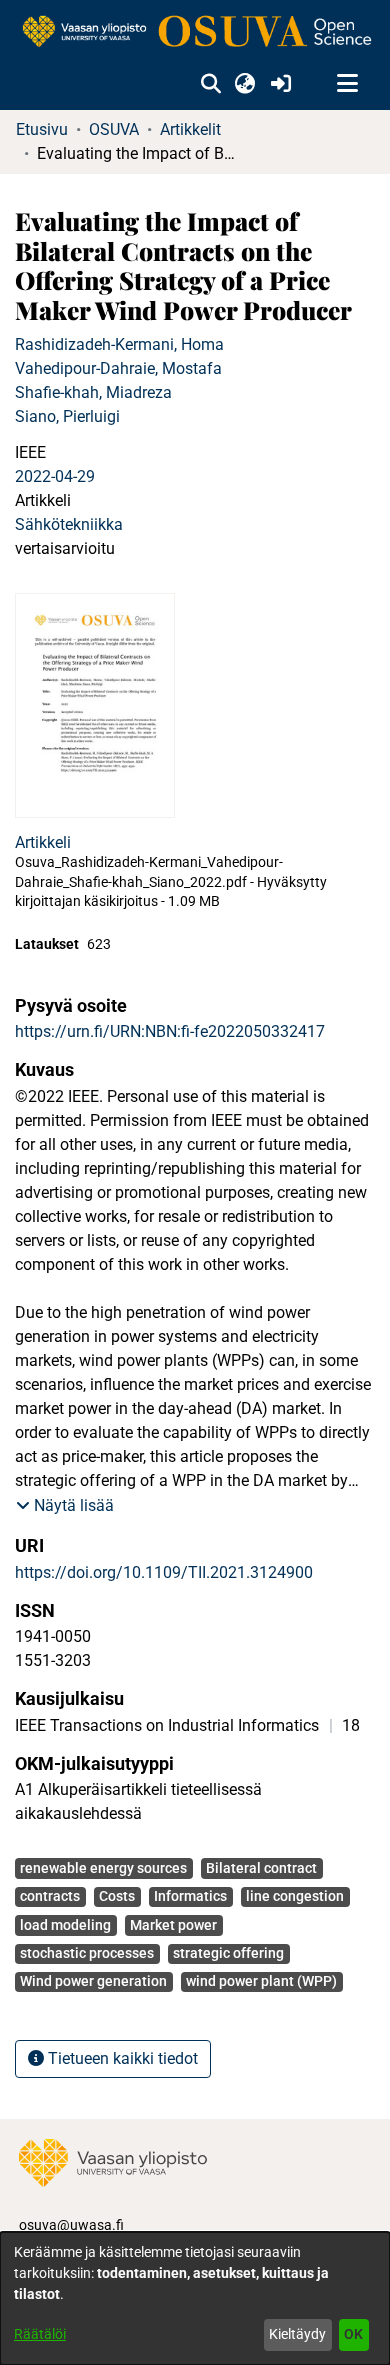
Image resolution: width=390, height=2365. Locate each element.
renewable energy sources (103, 1868)
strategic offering (228, 1953)
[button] (210, 84)
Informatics (190, 1896)
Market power (173, 1925)
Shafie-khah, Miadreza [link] (93, 392)
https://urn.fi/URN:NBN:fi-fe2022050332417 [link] (170, 1031)
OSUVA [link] (114, 129)
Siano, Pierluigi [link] (67, 416)
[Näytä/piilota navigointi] (347, 84)
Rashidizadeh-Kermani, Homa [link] (119, 344)
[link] (195, 32)
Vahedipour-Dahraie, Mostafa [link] (118, 368)
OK (353, 2334)
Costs (117, 1896)
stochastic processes (87, 1953)
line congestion (295, 1896)
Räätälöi (40, 2334)
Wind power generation (93, 1981)
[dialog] (195, 2298)
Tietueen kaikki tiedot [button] (121, 2058)
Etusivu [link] (42, 129)
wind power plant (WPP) (261, 1981)
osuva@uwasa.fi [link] (71, 2225)
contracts (50, 1896)
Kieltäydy (297, 2334)
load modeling (65, 1925)
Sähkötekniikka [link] (69, 524)
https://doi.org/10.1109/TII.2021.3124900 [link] (164, 1572)
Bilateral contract (261, 1868)
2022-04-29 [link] (55, 476)
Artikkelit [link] (190, 129)
